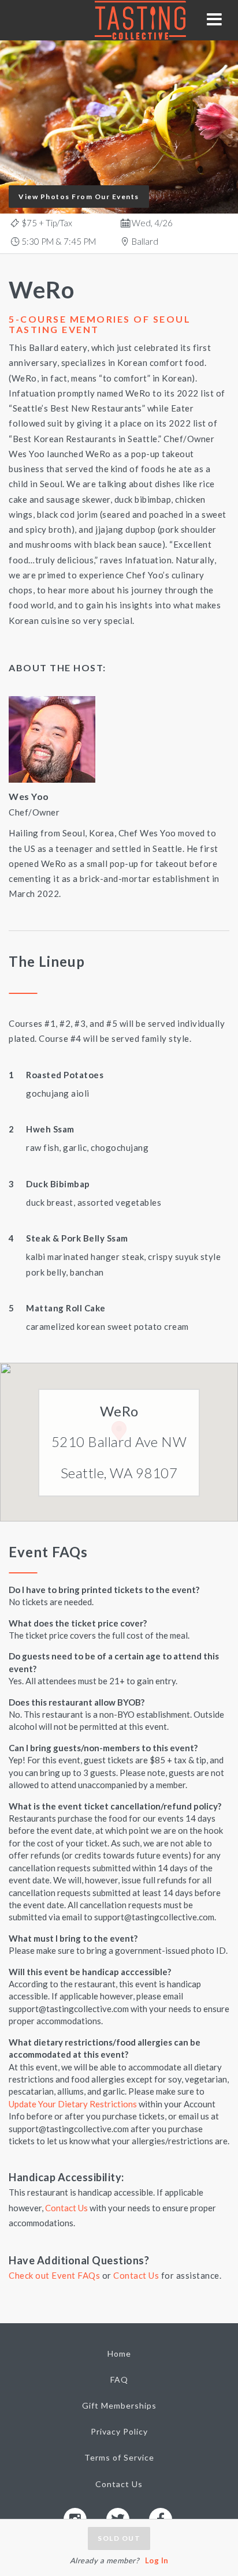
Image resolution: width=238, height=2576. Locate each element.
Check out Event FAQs (54, 2275)
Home (119, 2353)
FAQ (119, 2379)
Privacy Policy (119, 2431)
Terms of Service (119, 2457)
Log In (157, 2560)
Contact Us (66, 2208)
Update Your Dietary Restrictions (73, 2104)
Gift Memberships (119, 2405)
